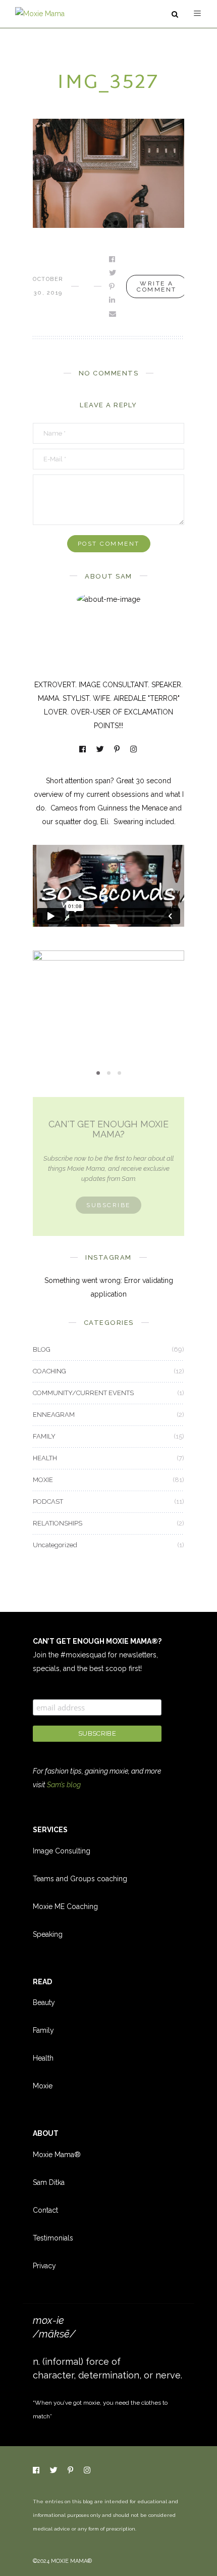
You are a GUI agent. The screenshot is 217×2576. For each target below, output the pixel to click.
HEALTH (45, 1458)
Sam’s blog (64, 1785)
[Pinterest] (118, 750)
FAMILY (44, 1436)
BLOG (42, 1349)
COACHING (49, 1371)
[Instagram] (134, 750)
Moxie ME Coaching (65, 1906)
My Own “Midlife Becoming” (108, 1009)
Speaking (48, 1934)
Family (43, 2030)
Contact (45, 2210)
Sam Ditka (49, 2182)
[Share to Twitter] (113, 273)
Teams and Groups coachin (78, 1879)
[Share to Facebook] (113, 259)
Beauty (44, 2002)
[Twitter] (101, 750)
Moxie (43, 2086)
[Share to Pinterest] (113, 287)
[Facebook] (83, 750)
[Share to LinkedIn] (113, 300)
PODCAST (48, 1501)
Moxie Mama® (57, 2155)
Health (43, 2058)
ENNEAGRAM (54, 1415)
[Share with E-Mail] (113, 314)
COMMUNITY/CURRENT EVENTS (83, 1393)
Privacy (44, 2266)
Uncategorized (55, 1545)
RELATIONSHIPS (58, 1523)
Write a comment (157, 287)
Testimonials (53, 2238)
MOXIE (108, 992)
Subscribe (108, 1205)
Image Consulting (62, 1851)
